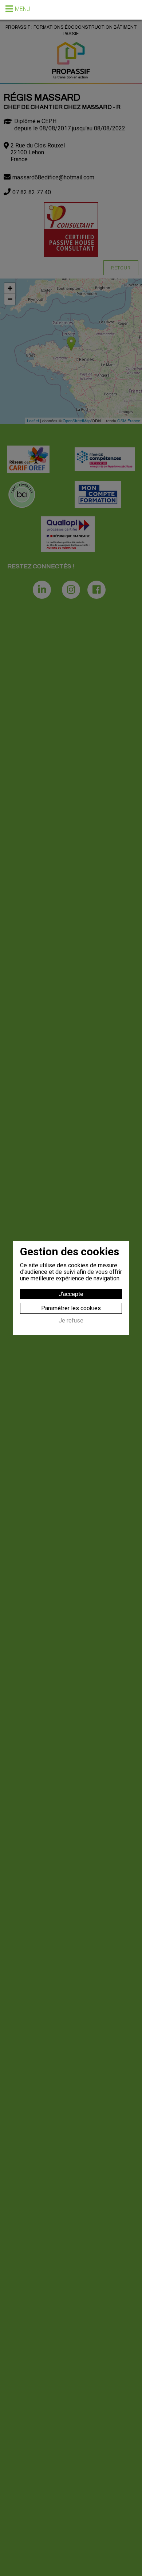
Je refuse (71, 1321)
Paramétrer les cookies (71, 1308)
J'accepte (71, 1294)
